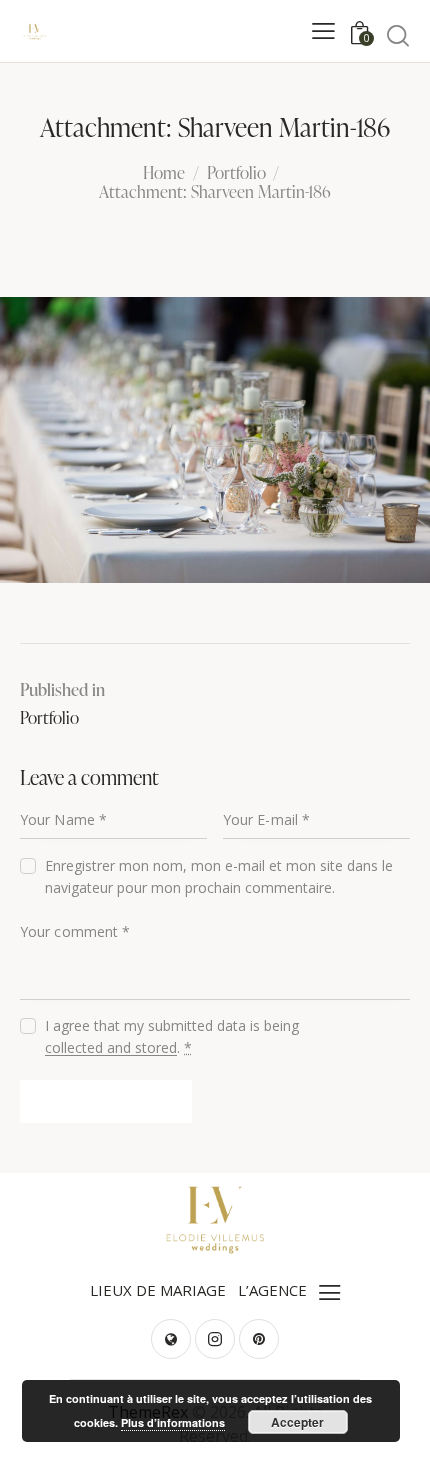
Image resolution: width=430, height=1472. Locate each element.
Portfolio (236, 174)
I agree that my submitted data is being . (172, 1036)
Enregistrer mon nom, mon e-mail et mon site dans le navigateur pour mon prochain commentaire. (219, 876)
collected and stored (111, 1048)
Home (164, 174)
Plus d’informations (173, 1422)
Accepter (297, 1422)
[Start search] (397, 35)
